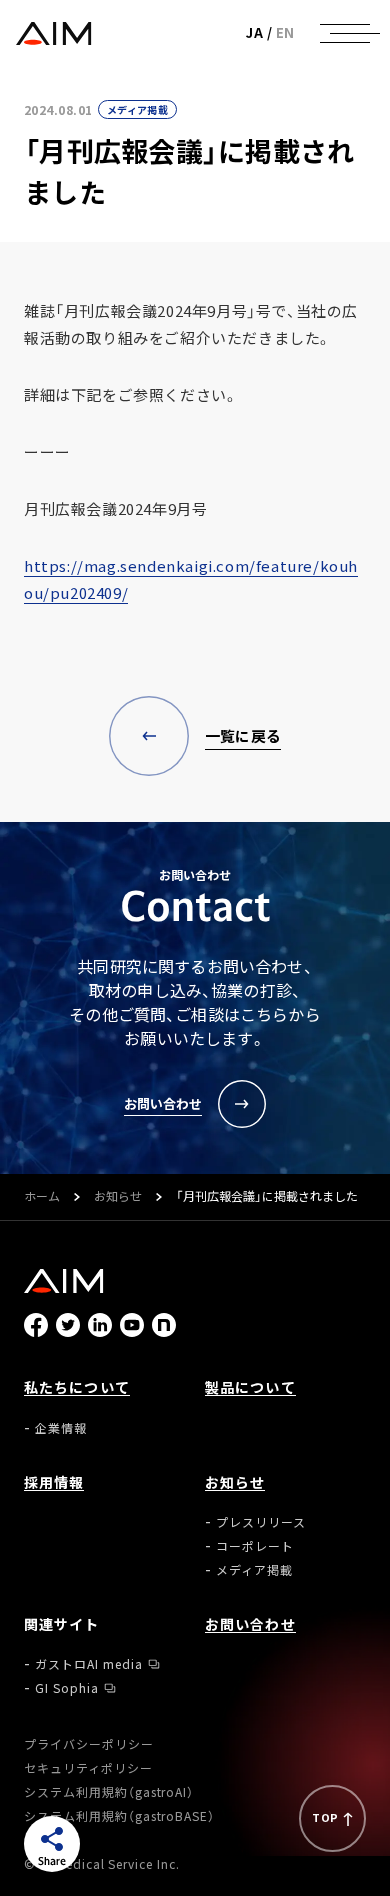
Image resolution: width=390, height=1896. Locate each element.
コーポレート (255, 1546)
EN (285, 32)
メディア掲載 (137, 109)
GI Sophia (67, 1688)
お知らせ (118, 1197)
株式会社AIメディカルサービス (53, 33)
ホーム (42, 1197)
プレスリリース (261, 1522)
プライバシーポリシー (89, 1744)
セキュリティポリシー (88, 1768)
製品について (250, 1387)
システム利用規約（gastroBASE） (119, 1816)
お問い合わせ (250, 1624)
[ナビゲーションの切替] (345, 33)
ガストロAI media (89, 1664)
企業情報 (61, 1428)
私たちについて (77, 1387)
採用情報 (54, 1482)
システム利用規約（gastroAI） (109, 1792)
